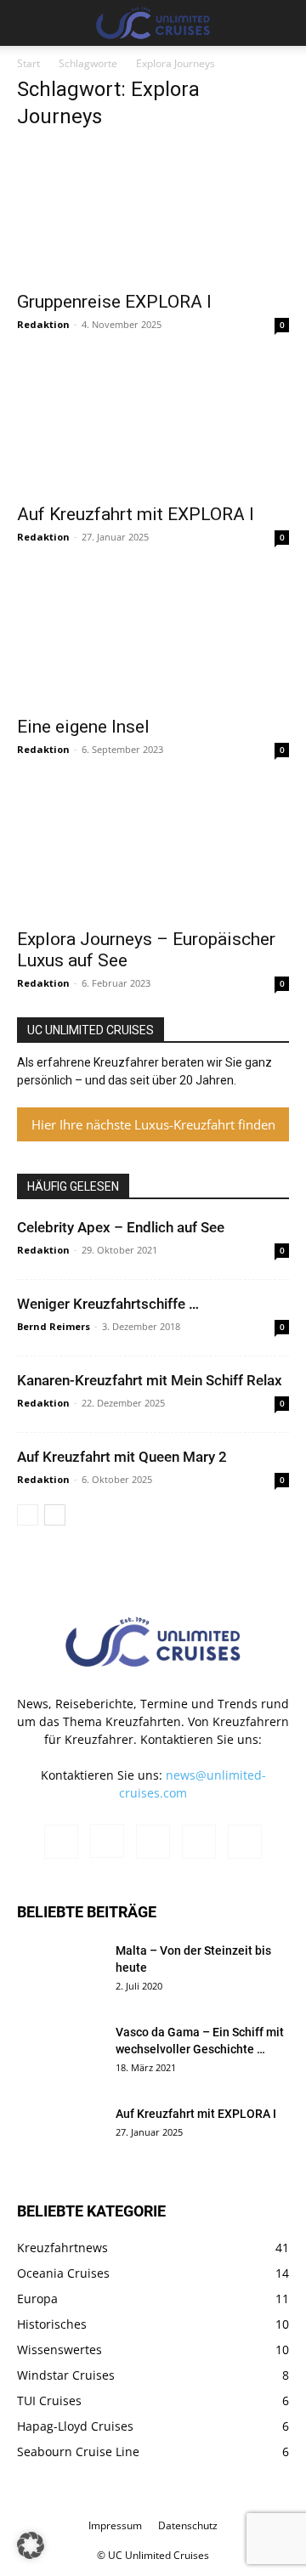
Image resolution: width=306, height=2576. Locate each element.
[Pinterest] (153, 1842)
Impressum (115, 2525)
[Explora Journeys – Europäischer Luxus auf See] (153, 851)
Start (28, 63)
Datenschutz (188, 2525)
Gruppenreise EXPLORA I (114, 302)
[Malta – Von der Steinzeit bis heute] (59, 1972)
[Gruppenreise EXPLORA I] (153, 213)
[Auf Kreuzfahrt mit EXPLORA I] (153, 426)
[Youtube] (245, 1842)
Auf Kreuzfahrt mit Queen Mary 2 (122, 1457)
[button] (29, 23)
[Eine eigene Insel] (153, 638)
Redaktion (43, 324)
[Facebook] (61, 1842)
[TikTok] (199, 1842)
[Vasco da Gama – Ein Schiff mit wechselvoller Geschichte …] (59, 2053)
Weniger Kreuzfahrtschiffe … (108, 1304)
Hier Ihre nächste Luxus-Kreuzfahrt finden (153, 1124)
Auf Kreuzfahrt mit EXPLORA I (136, 514)
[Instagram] (107, 1841)
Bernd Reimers (54, 1326)
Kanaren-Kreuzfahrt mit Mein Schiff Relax (150, 1380)
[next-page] (55, 1515)
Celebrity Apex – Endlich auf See (121, 1227)
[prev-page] (28, 1515)
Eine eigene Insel (83, 727)
